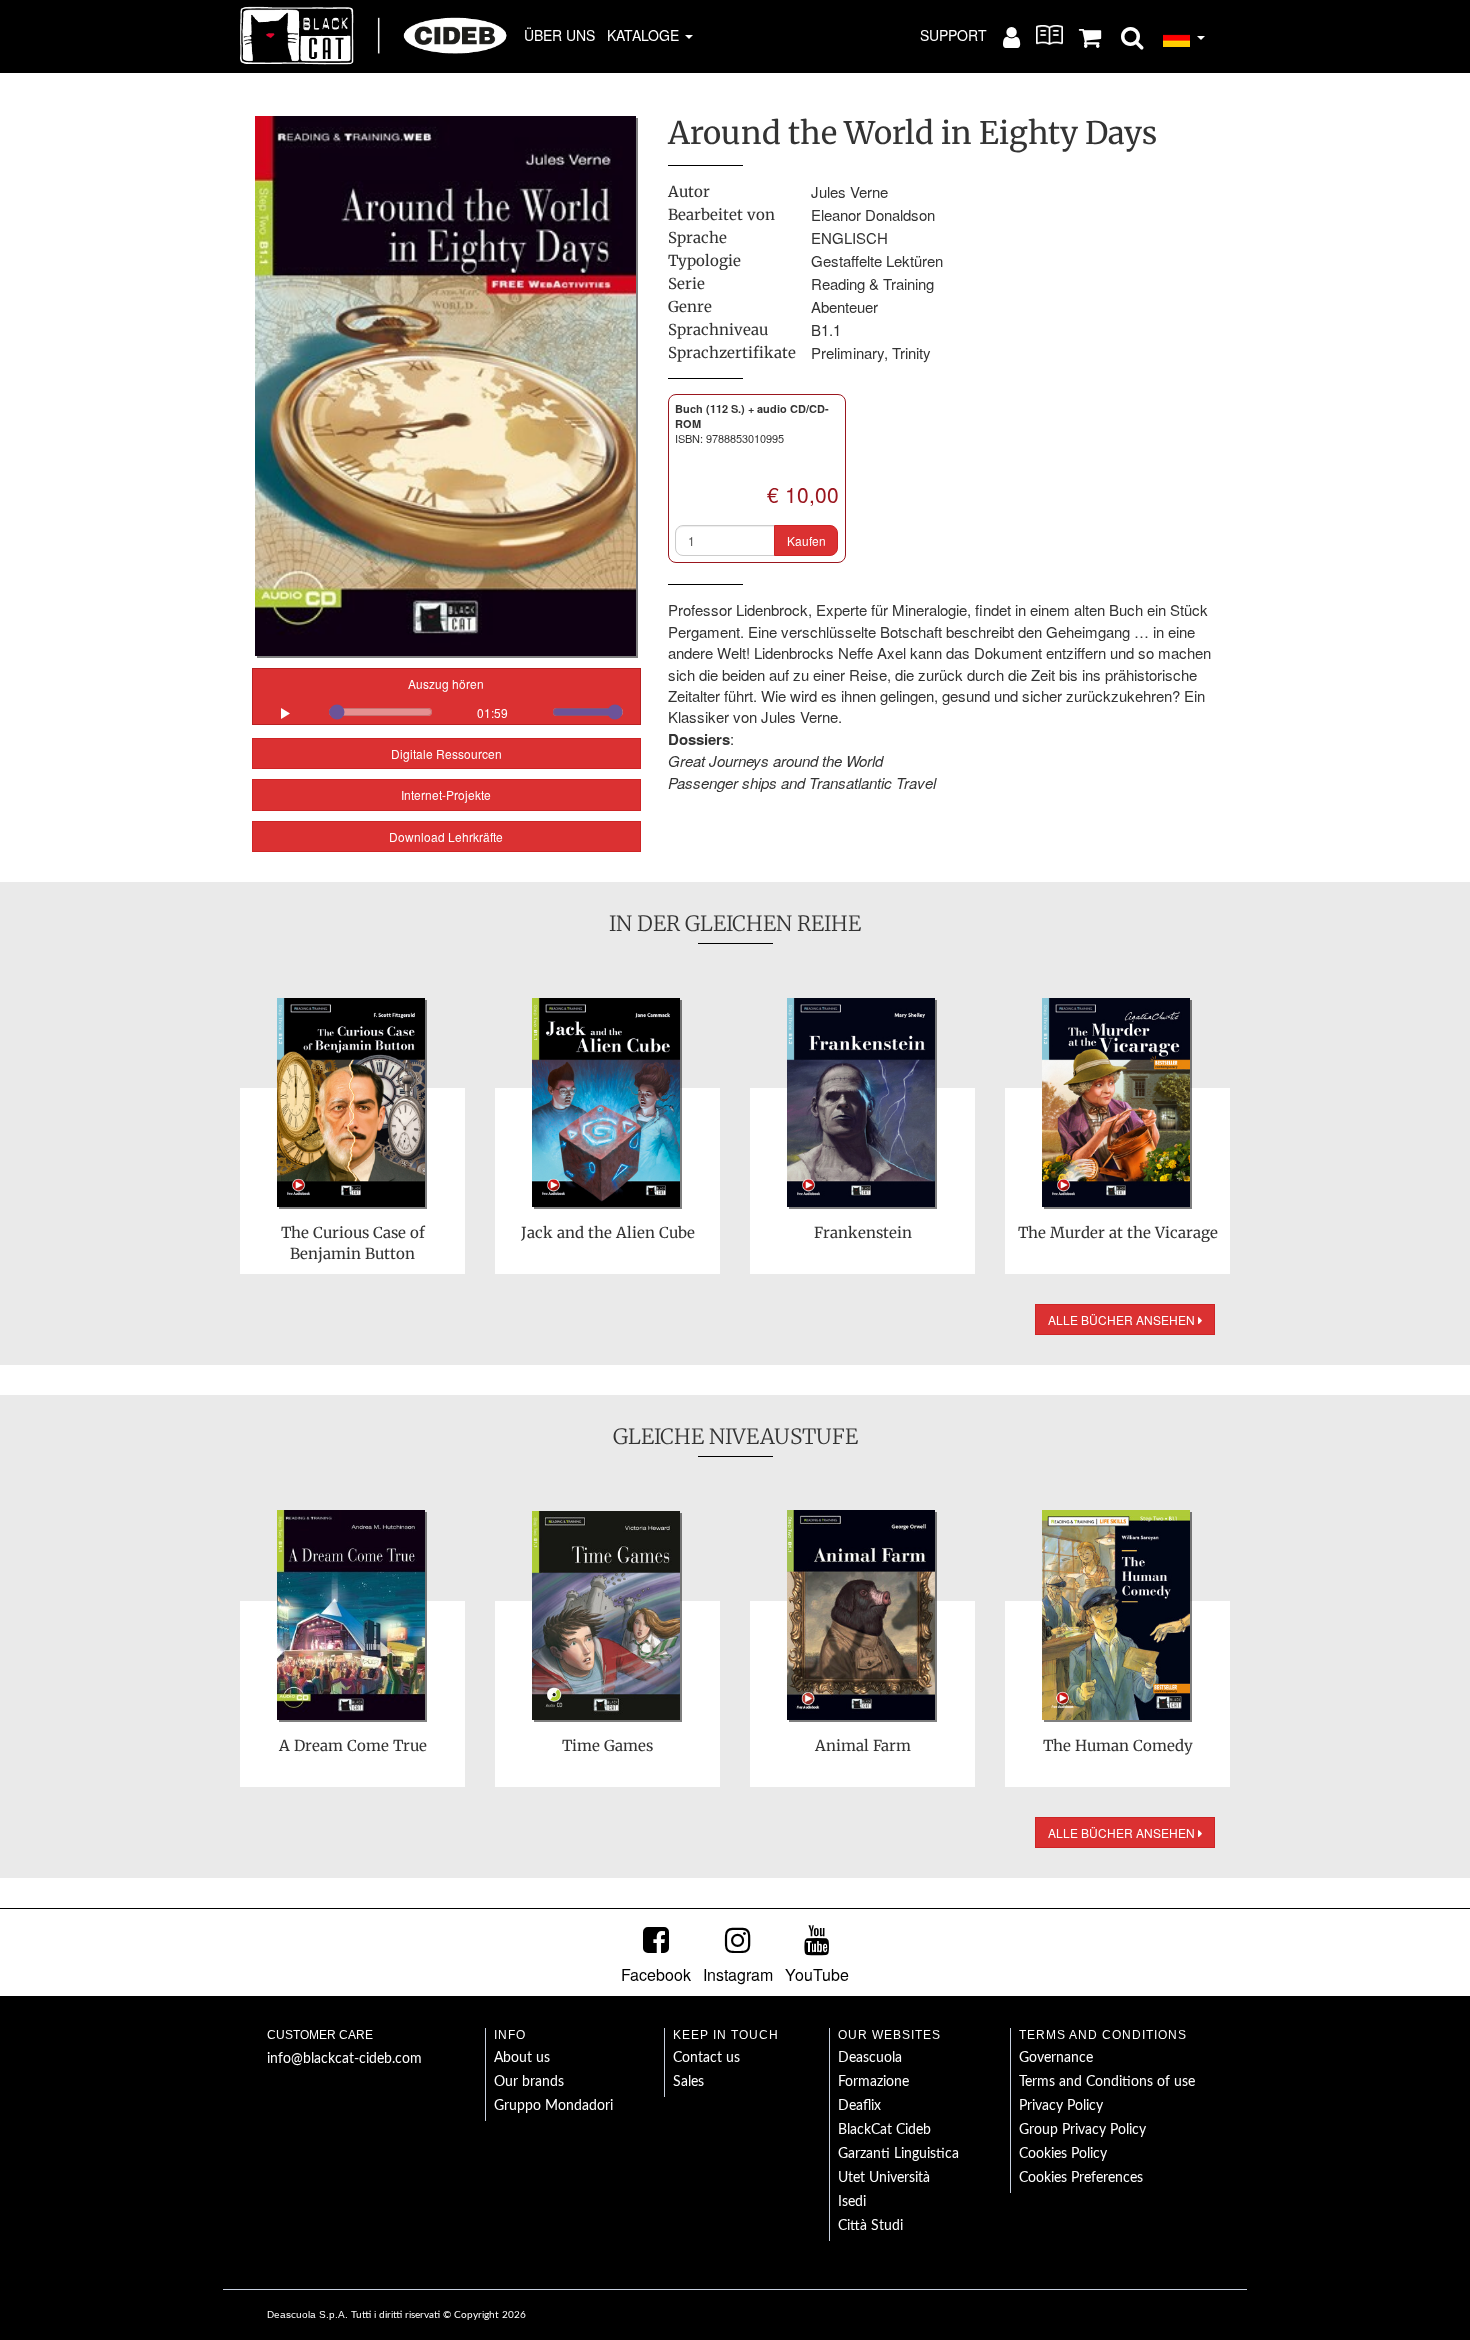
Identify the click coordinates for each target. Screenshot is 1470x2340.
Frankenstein (863, 1232)
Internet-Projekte (446, 794)
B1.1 (826, 329)
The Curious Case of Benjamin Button (353, 1243)
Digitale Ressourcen (446, 753)
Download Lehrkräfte (446, 836)
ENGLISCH (849, 237)
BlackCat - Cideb (374, 35)
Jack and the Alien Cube (608, 1232)
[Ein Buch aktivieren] (1049, 35)
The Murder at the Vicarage (1118, 1232)
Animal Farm (863, 1745)
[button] (1132, 36)
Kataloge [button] (645, 35)
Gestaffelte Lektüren (877, 260)
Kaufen (806, 540)
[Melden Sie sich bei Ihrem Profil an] (1011, 36)
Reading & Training (872, 283)
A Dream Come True (353, 1745)
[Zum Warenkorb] (1090, 36)
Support (953, 35)
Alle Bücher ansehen (1123, 1319)
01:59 (492, 712)
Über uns (559, 35)
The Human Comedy (1118, 1745)
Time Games (607, 1745)
